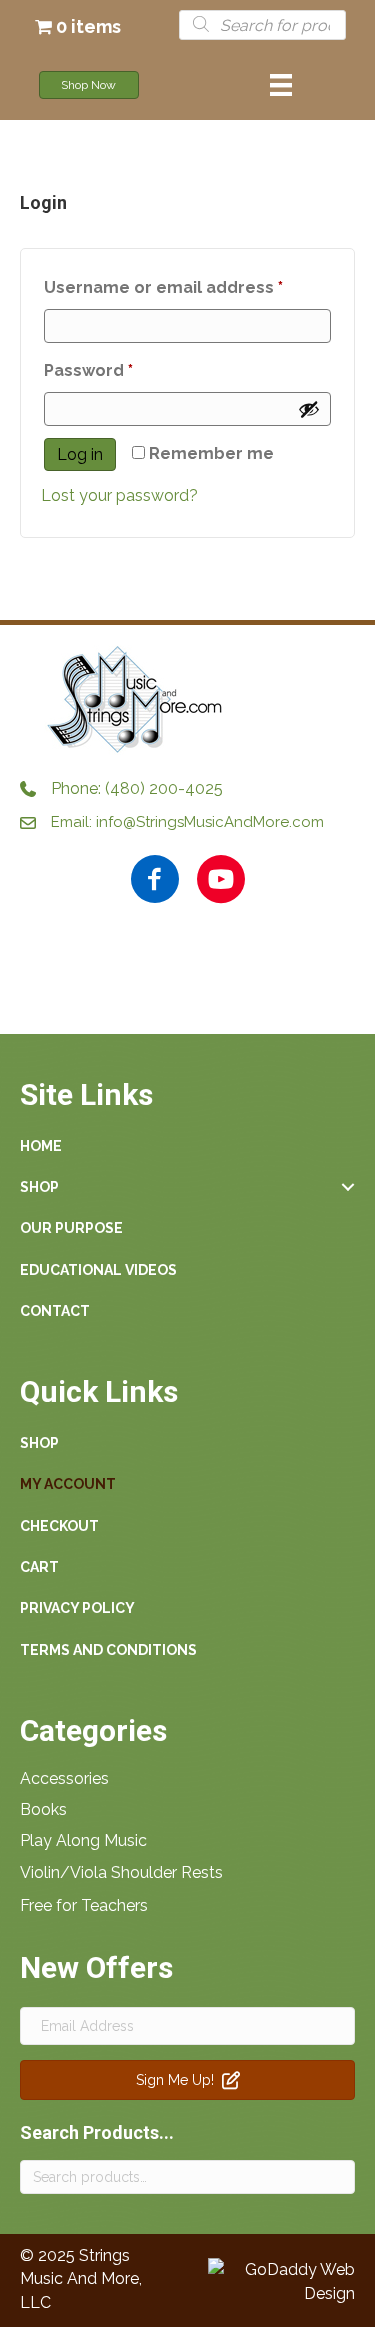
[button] (198, 974)
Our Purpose (71, 1228)
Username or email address (187, 287)
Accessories (64, 1778)
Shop (39, 1187)
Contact (55, 1311)
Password (126, 370)
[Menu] (281, 85)
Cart (39, 1567)
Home (41, 1146)
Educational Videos (98, 1270)
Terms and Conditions (108, 1650)
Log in (80, 454)
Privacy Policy (77, 1608)
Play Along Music (83, 1840)
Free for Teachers (84, 1905)
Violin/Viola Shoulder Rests (121, 1872)
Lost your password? (119, 495)
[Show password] (309, 409)
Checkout (59, 1526)
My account (68, 1484)
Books (43, 1809)
